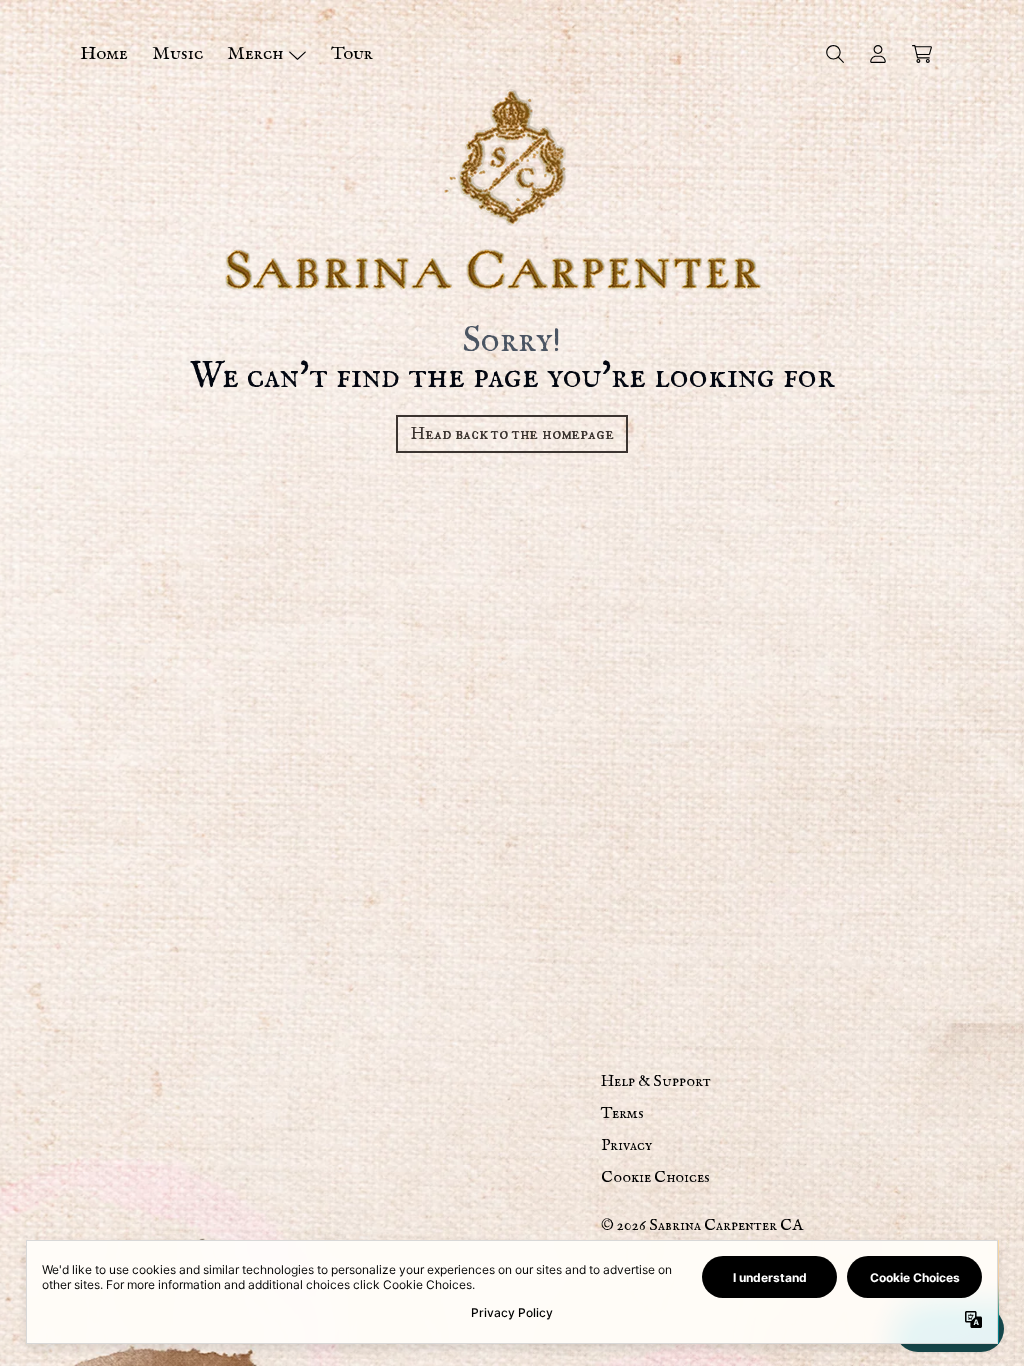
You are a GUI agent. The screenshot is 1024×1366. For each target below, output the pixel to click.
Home (104, 54)
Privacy (626, 1146)
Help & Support (656, 1082)
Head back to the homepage (511, 433)
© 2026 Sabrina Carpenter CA (702, 1226)
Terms (622, 1114)
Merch (255, 54)
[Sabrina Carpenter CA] (512, 189)
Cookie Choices (655, 1178)
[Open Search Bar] (834, 54)
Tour (352, 54)
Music (177, 54)
